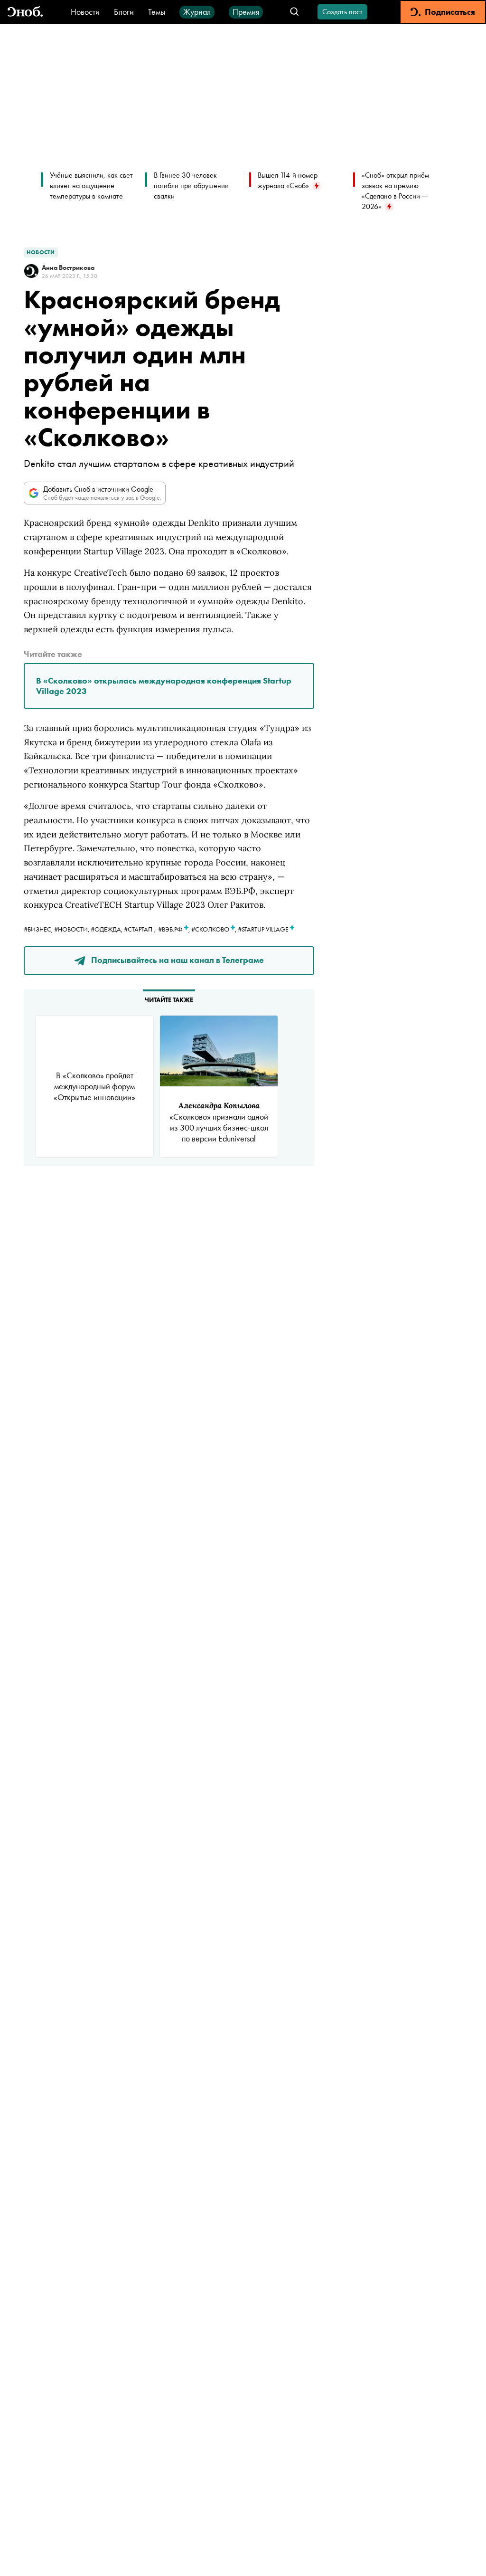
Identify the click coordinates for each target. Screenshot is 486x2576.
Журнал (197, 12)
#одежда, (107, 929)
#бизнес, (39, 929)
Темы (157, 12)
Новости (85, 12)
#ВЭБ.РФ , (175, 929)
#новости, (72, 929)
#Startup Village (264, 929)
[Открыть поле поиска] (294, 12)
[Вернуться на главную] (25, 12)
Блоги (124, 12)
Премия (246, 12)
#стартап (138, 929)
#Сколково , (215, 929)
